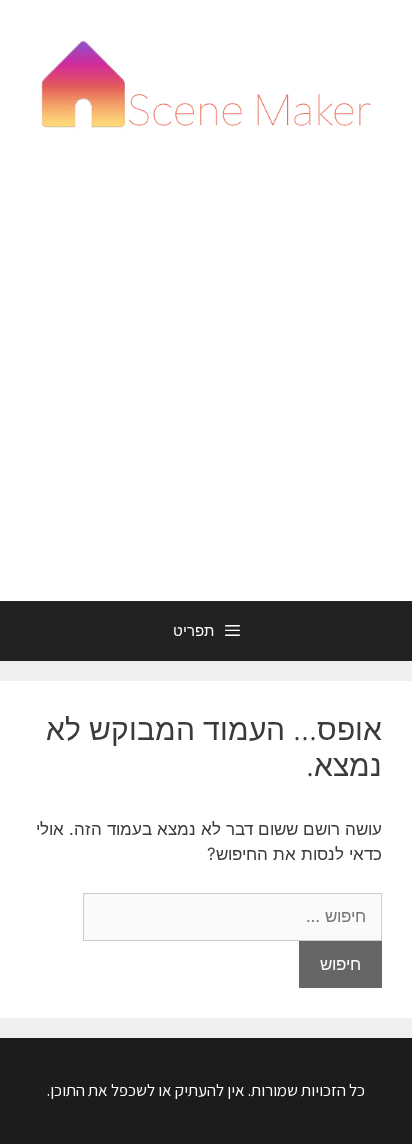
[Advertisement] (206, 385)
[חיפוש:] (232, 916)
